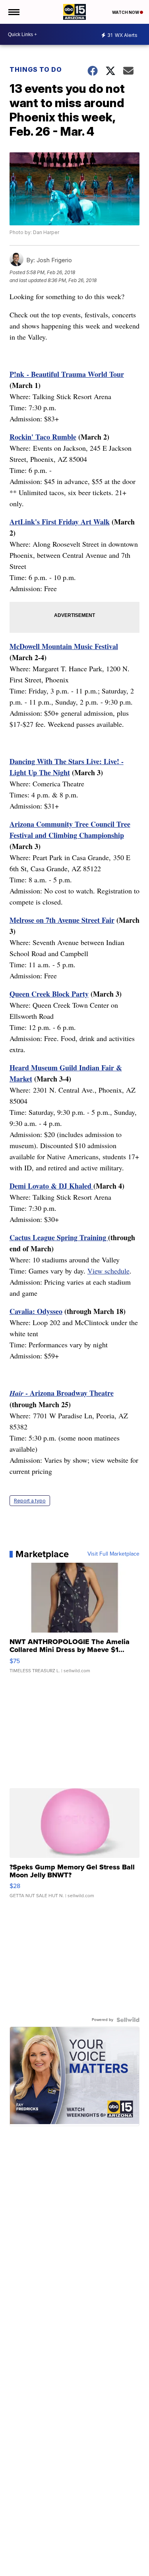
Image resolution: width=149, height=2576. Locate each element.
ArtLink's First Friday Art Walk (60, 522)
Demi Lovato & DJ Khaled (51, 1186)
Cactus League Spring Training (59, 1237)
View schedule (108, 1271)
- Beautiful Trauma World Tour (74, 374)
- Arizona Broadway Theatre (62, 1393)
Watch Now (126, 12)
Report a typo (30, 1501)
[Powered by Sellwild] (128, 2020)
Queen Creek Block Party (49, 994)
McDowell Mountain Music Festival (64, 646)
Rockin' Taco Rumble (43, 437)
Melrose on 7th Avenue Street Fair (62, 920)
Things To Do (36, 69)
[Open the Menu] (13, 12)
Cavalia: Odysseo (36, 1311)
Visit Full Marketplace (113, 1554)
